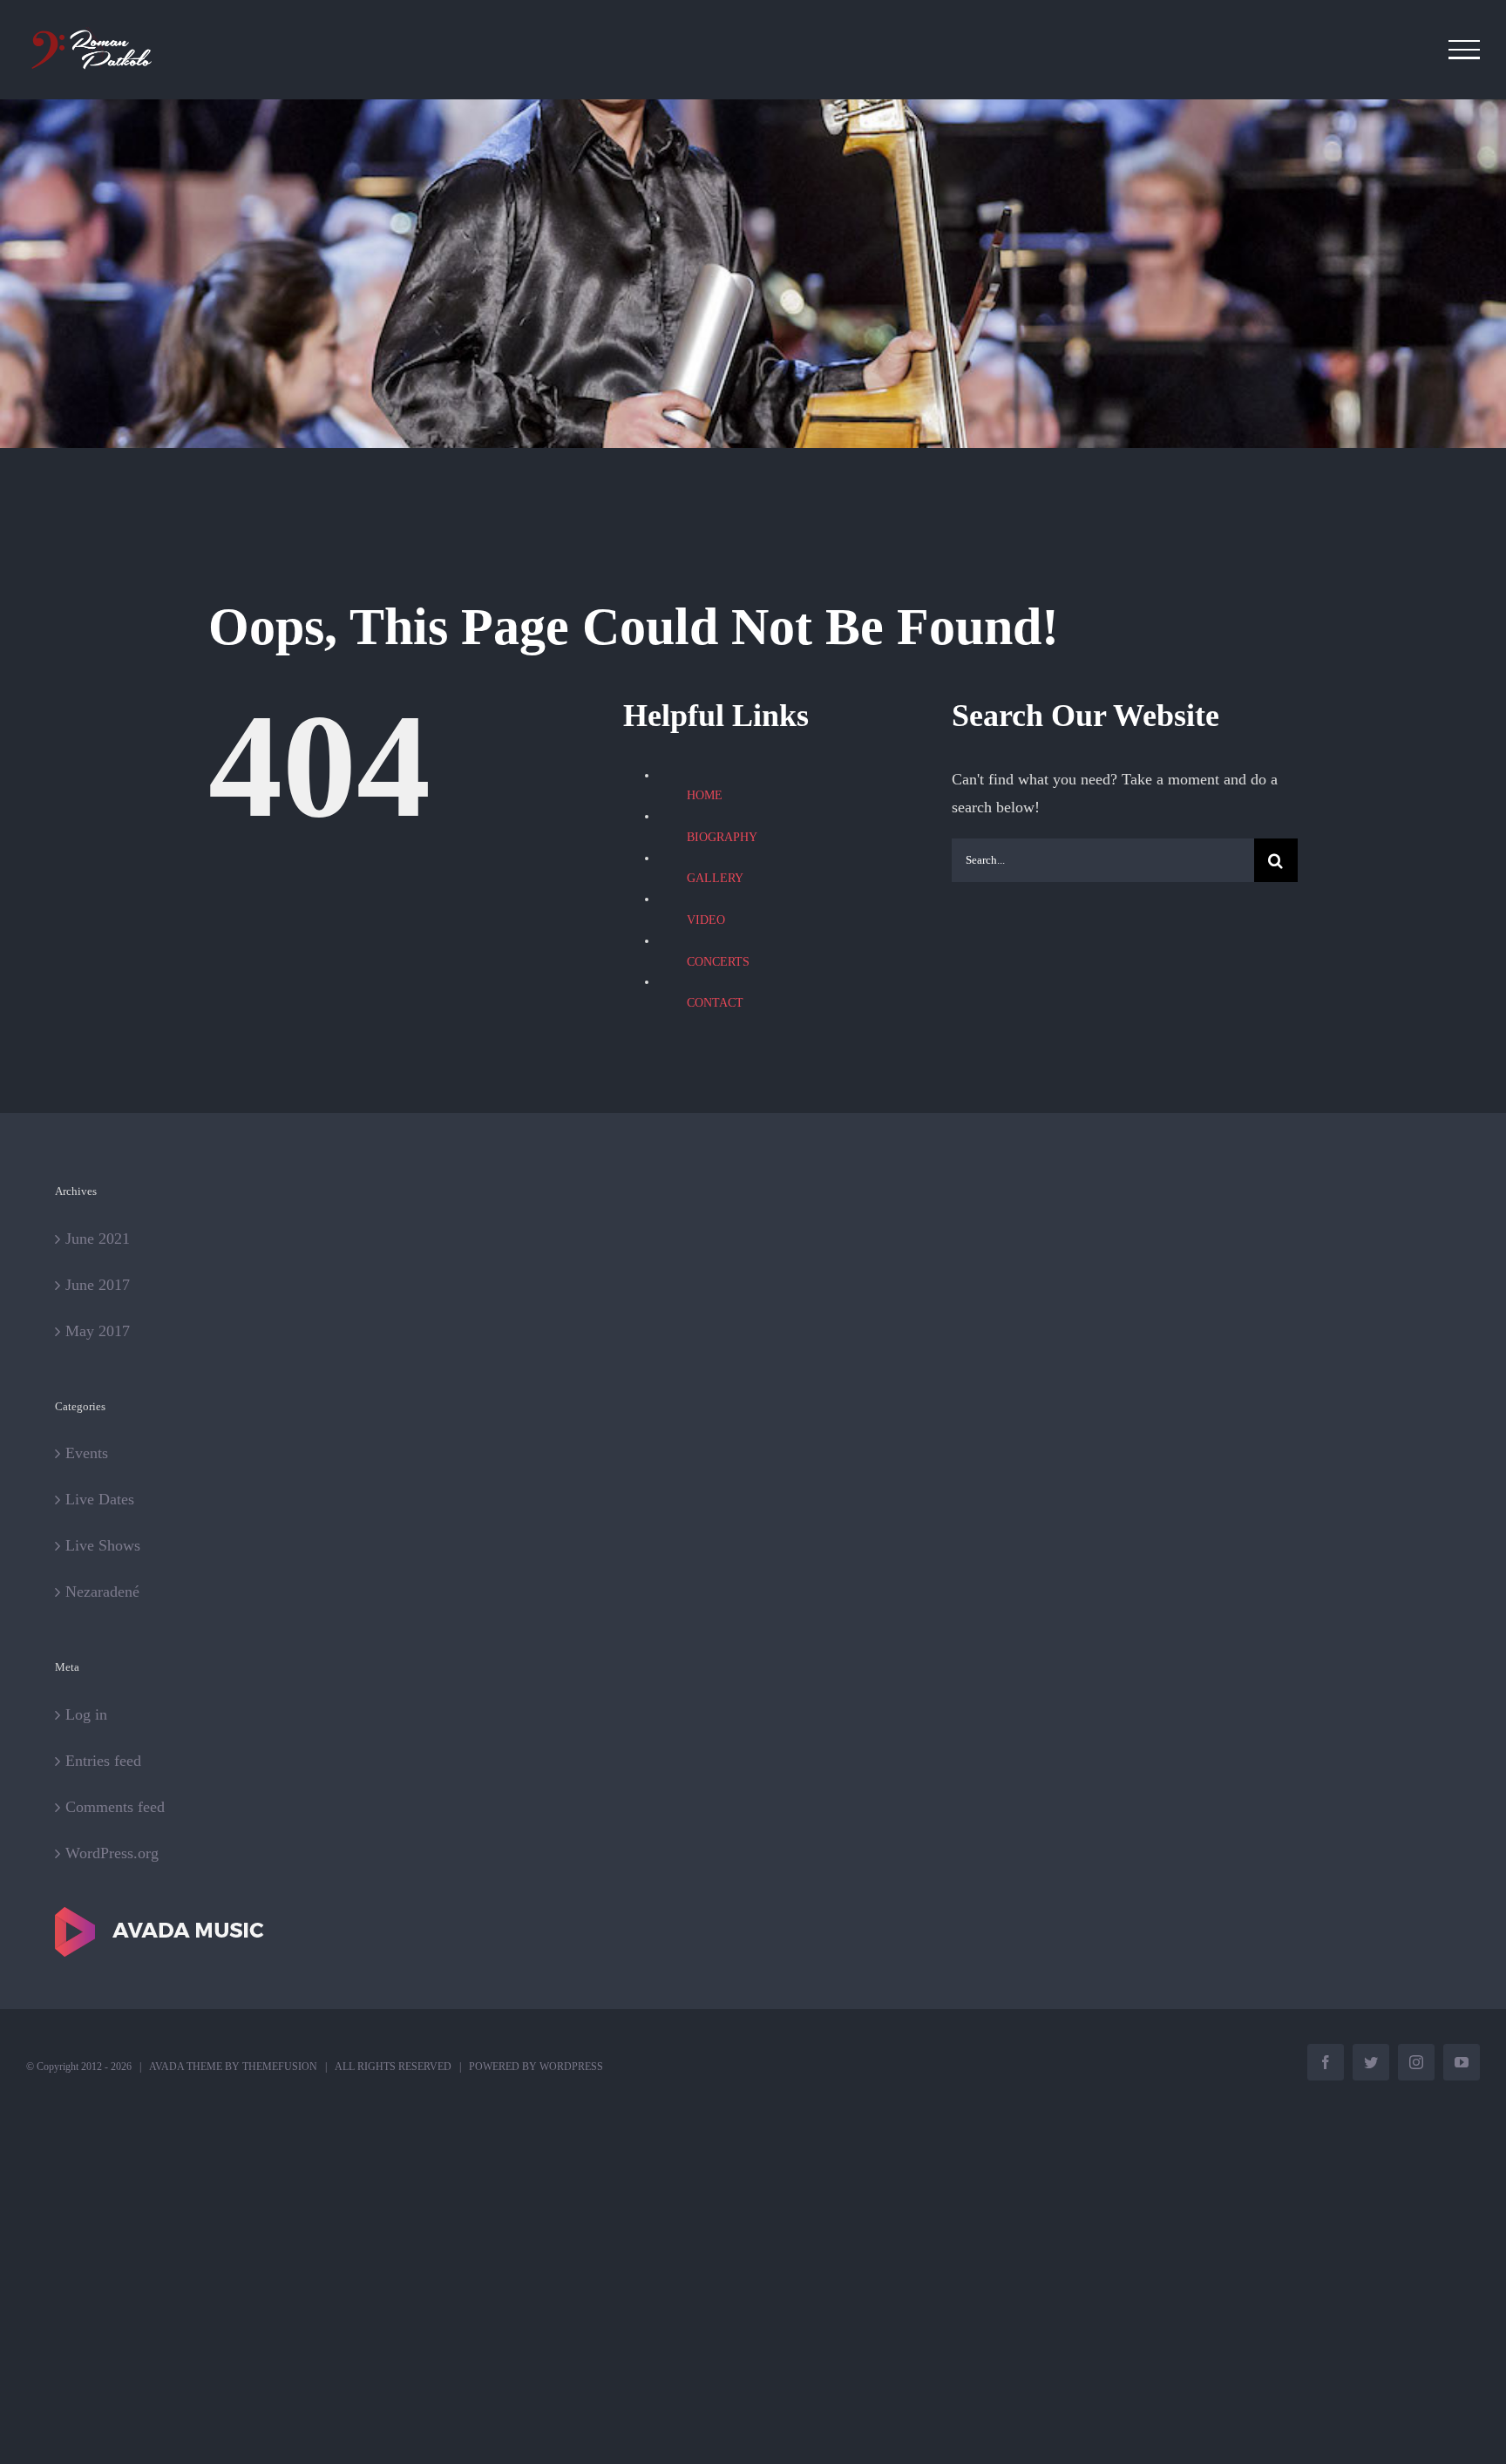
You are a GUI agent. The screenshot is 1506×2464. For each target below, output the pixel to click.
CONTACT (715, 1003)
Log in (86, 1714)
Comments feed (115, 1807)
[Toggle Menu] (1465, 50)
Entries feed (103, 1761)
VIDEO (706, 920)
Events (87, 1453)
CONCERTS (718, 962)
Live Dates (100, 1499)
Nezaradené (102, 1592)
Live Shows (103, 1545)
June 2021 (98, 1239)
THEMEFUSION (280, 2067)
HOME (705, 795)
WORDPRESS (571, 2067)
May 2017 (98, 1331)
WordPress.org (112, 1853)
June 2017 (98, 1285)
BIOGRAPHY (722, 837)
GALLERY (715, 878)
